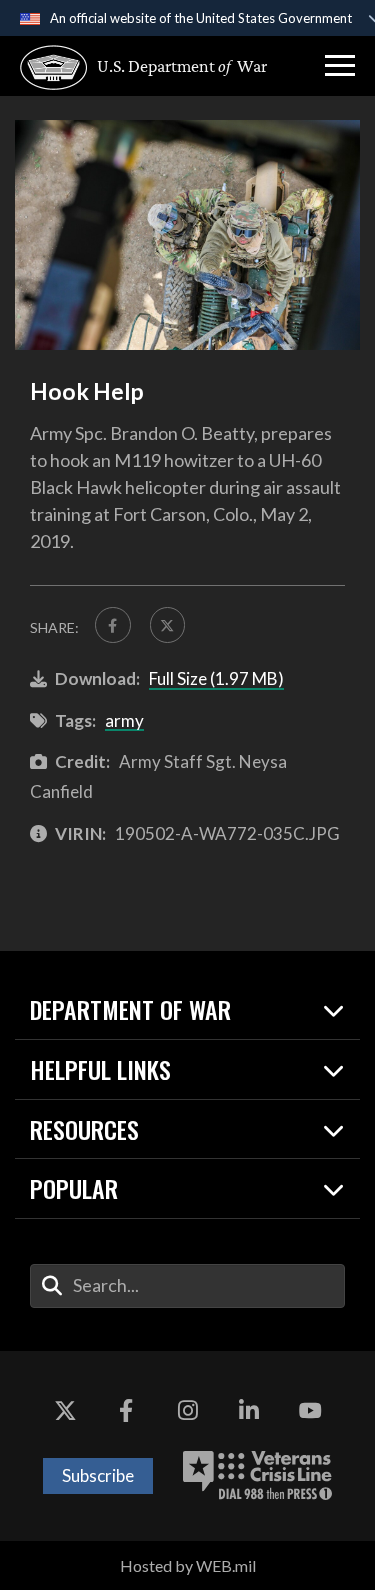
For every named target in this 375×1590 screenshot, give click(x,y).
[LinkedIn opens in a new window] (249, 1411)
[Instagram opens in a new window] (188, 1411)
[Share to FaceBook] (113, 625)
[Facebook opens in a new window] (126, 1411)
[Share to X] (168, 625)
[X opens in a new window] (65, 1411)
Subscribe (98, 1475)
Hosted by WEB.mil (188, 1565)
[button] (340, 66)
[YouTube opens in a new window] (310, 1411)
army (124, 720)
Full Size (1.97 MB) (216, 678)
